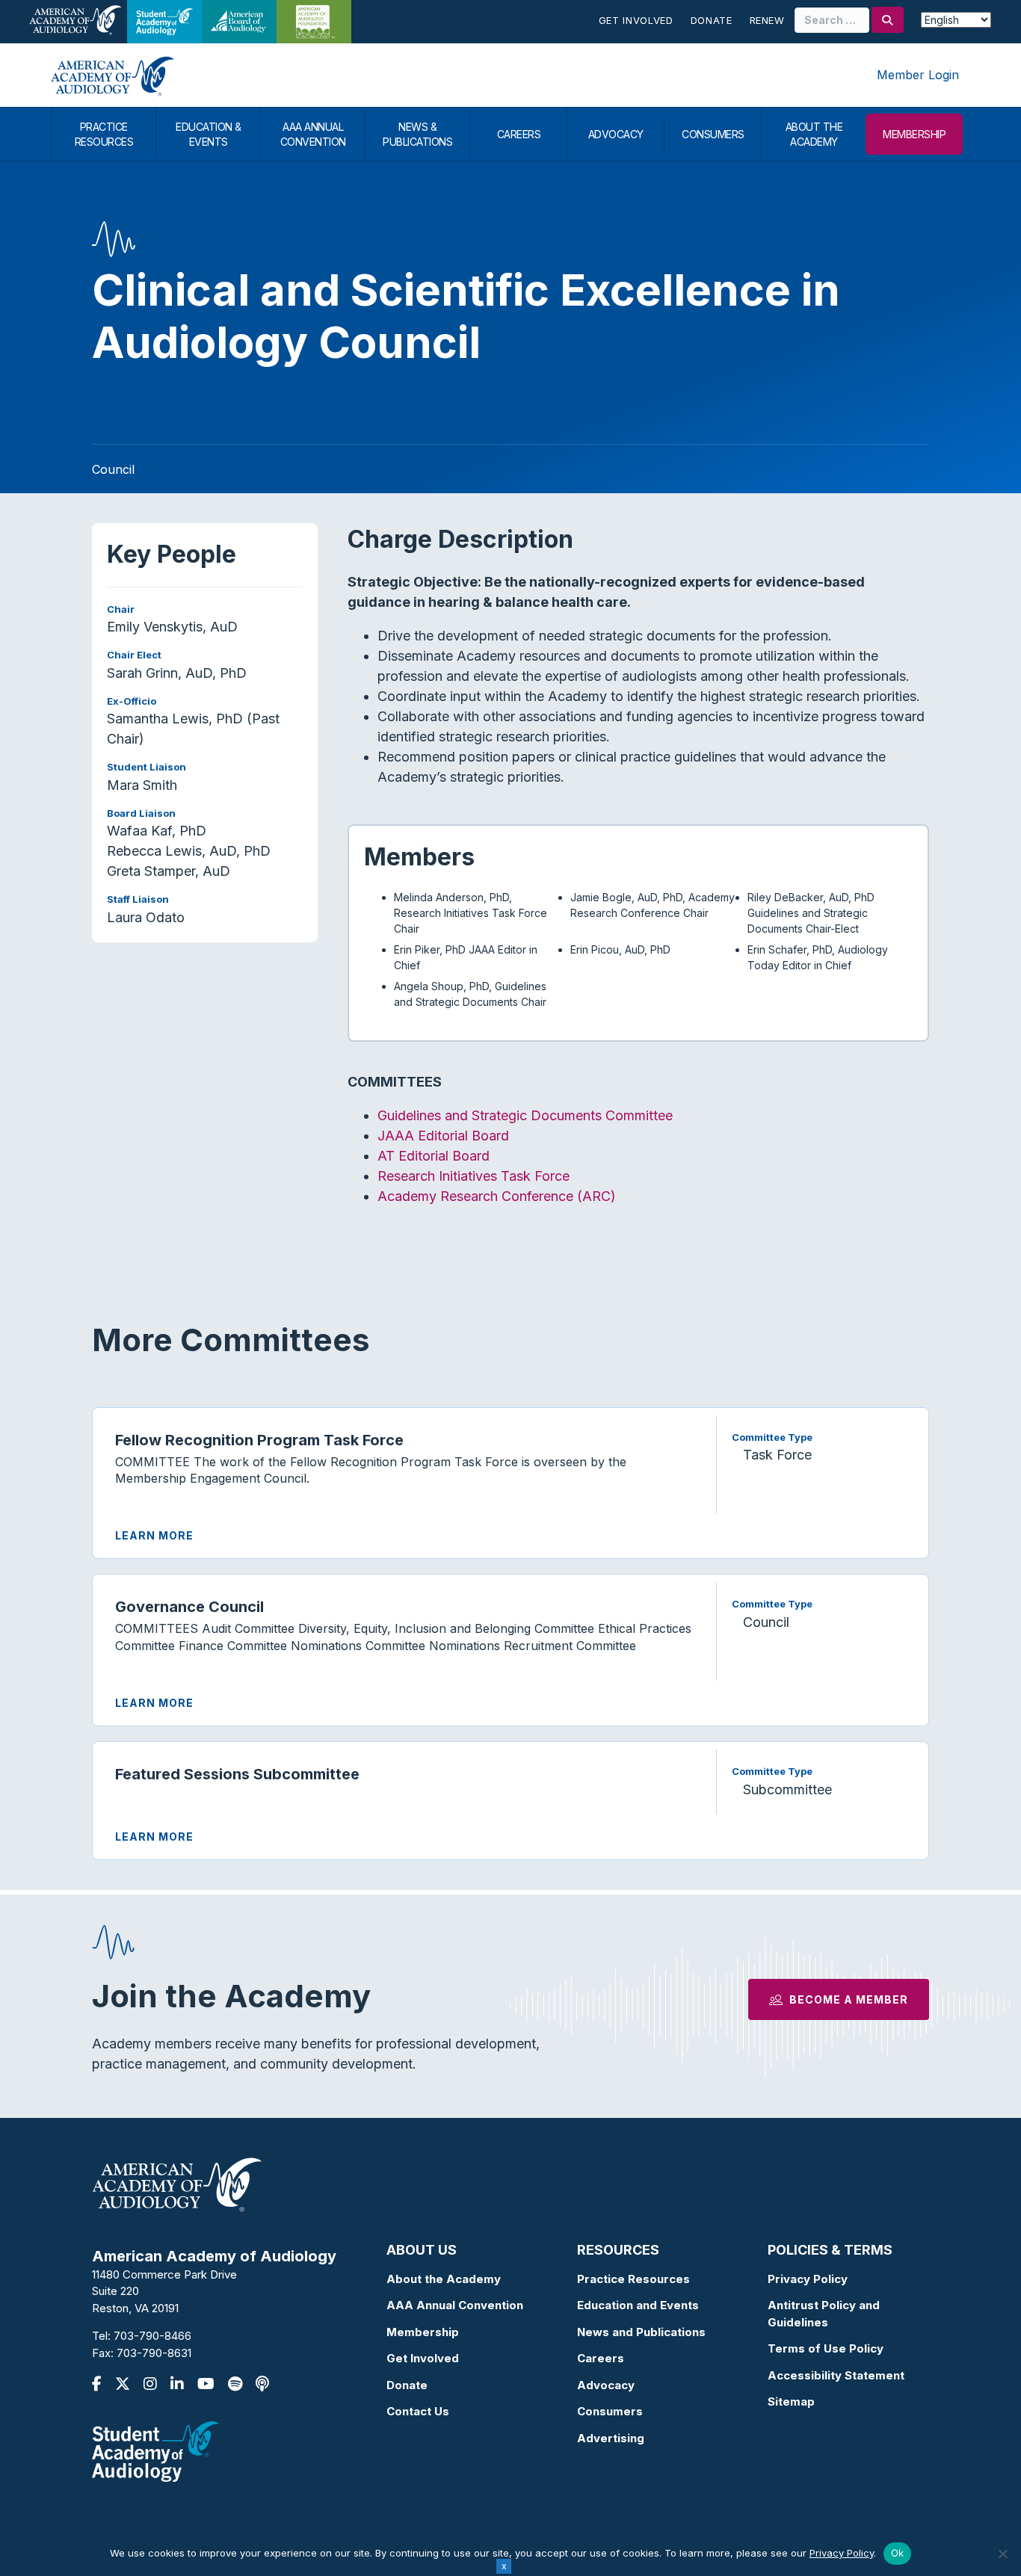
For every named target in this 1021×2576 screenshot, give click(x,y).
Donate (712, 20)
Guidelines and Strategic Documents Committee (525, 1115)
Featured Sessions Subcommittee (237, 1774)
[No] (1002, 2554)
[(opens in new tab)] (155, 2451)
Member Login (918, 75)
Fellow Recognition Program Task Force (259, 1440)
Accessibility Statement (836, 2375)
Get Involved (636, 20)
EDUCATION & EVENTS (209, 134)
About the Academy (444, 2279)
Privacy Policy (808, 2279)
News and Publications (641, 2332)
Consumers (610, 2411)
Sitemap (791, 2402)
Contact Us (418, 2411)
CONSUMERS (713, 134)
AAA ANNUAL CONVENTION (313, 134)
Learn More (154, 1535)
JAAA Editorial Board (443, 1136)
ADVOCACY (616, 134)
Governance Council (189, 1607)
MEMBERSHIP (914, 134)
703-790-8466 (152, 2336)
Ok (898, 2553)
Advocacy (606, 2385)
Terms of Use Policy (826, 2348)
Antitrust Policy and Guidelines (824, 2314)
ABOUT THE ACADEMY (814, 134)
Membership (423, 2332)
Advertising (611, 2438)
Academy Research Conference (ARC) (497, 1196)
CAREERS (519, 134)
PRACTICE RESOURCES (104, 134)
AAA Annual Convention (455, 2305)
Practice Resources (633, 2279)
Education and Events (638, 2305)
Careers (601, 2358)
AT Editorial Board (434, 1156)
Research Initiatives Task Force (474, 1176)
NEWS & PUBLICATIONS (417, 134)
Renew (767, 20)
